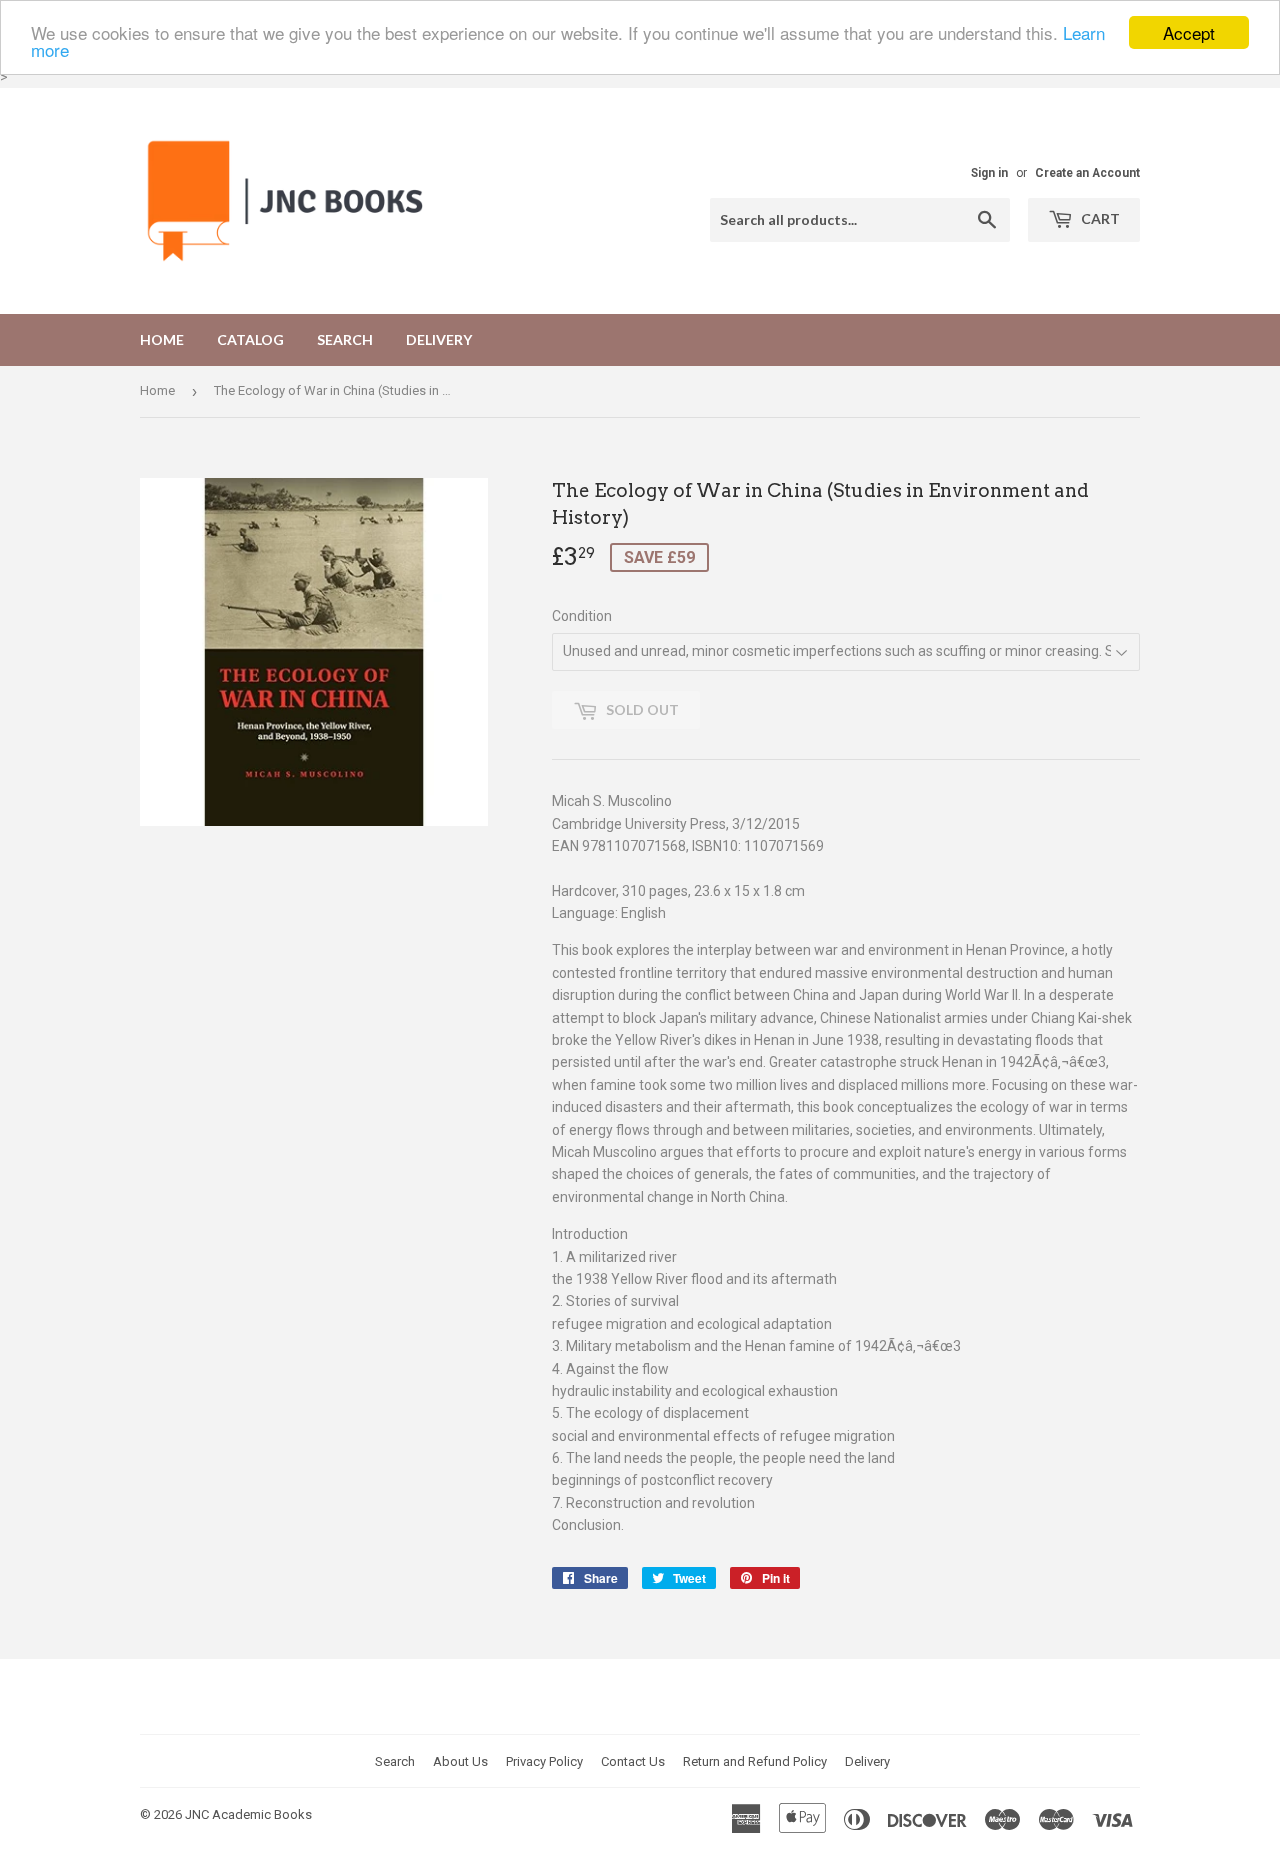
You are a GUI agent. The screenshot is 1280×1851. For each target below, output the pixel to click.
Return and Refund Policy (755, 1761)
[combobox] (860, 220)
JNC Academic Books (248, 1814)
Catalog (250, 339)
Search (345, 339)
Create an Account (1087, 173)
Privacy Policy (544, 1761)
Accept (1189, 32)
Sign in (989, 173)
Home (162, 339)
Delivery (439, 339)
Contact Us (633, 1761)
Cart (1099, 218)
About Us (460, 1761)
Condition (582, 616)
